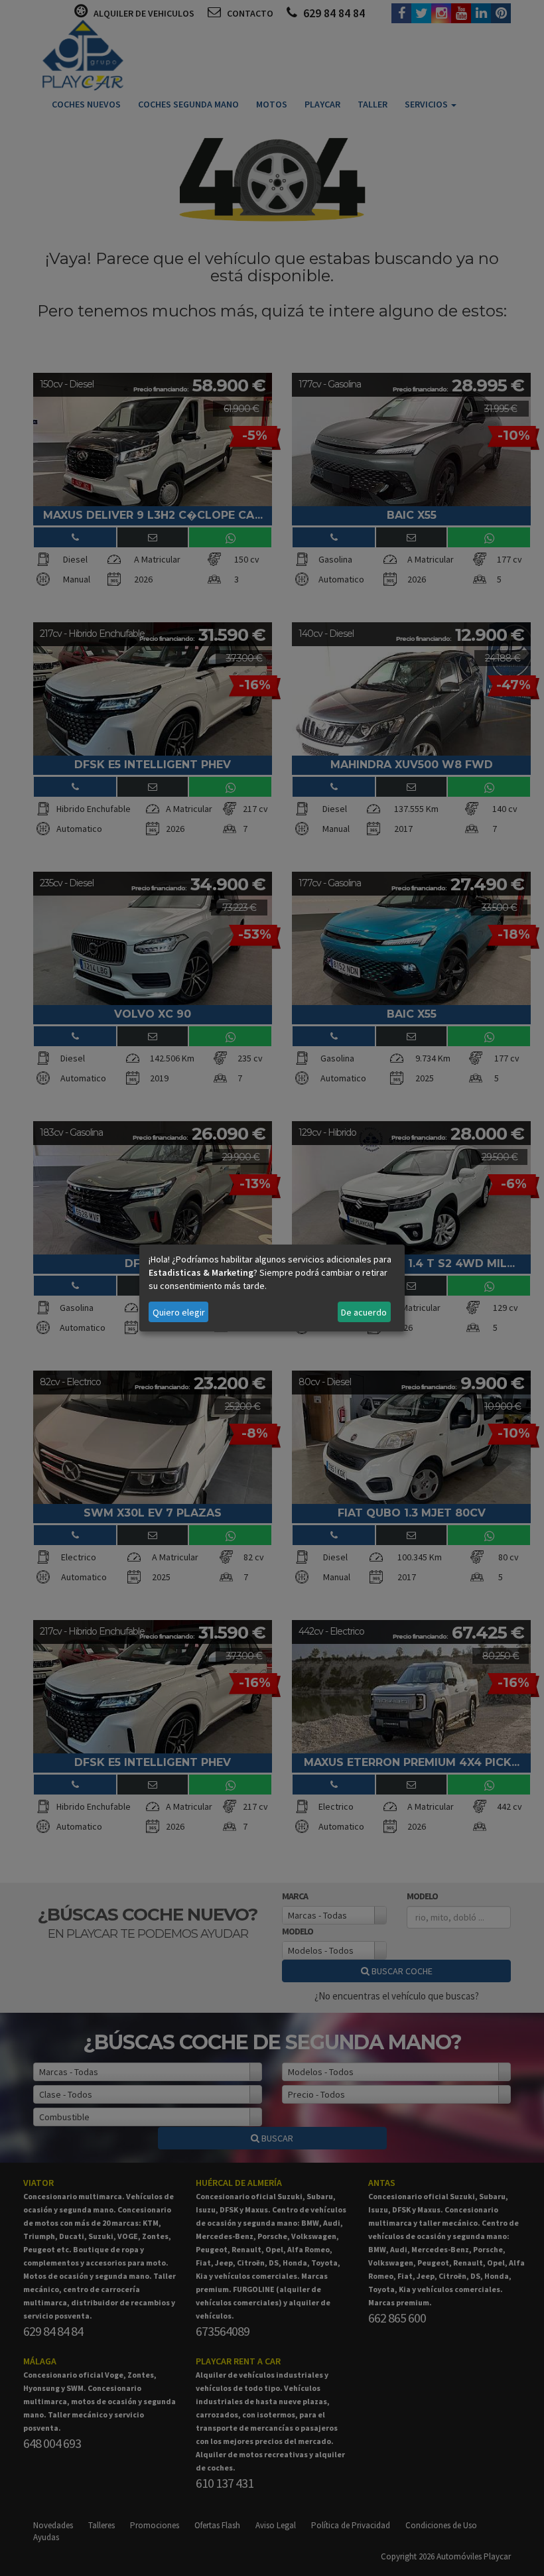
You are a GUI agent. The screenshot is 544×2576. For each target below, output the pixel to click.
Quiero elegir (179, 1312)
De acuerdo (364, 1312)
